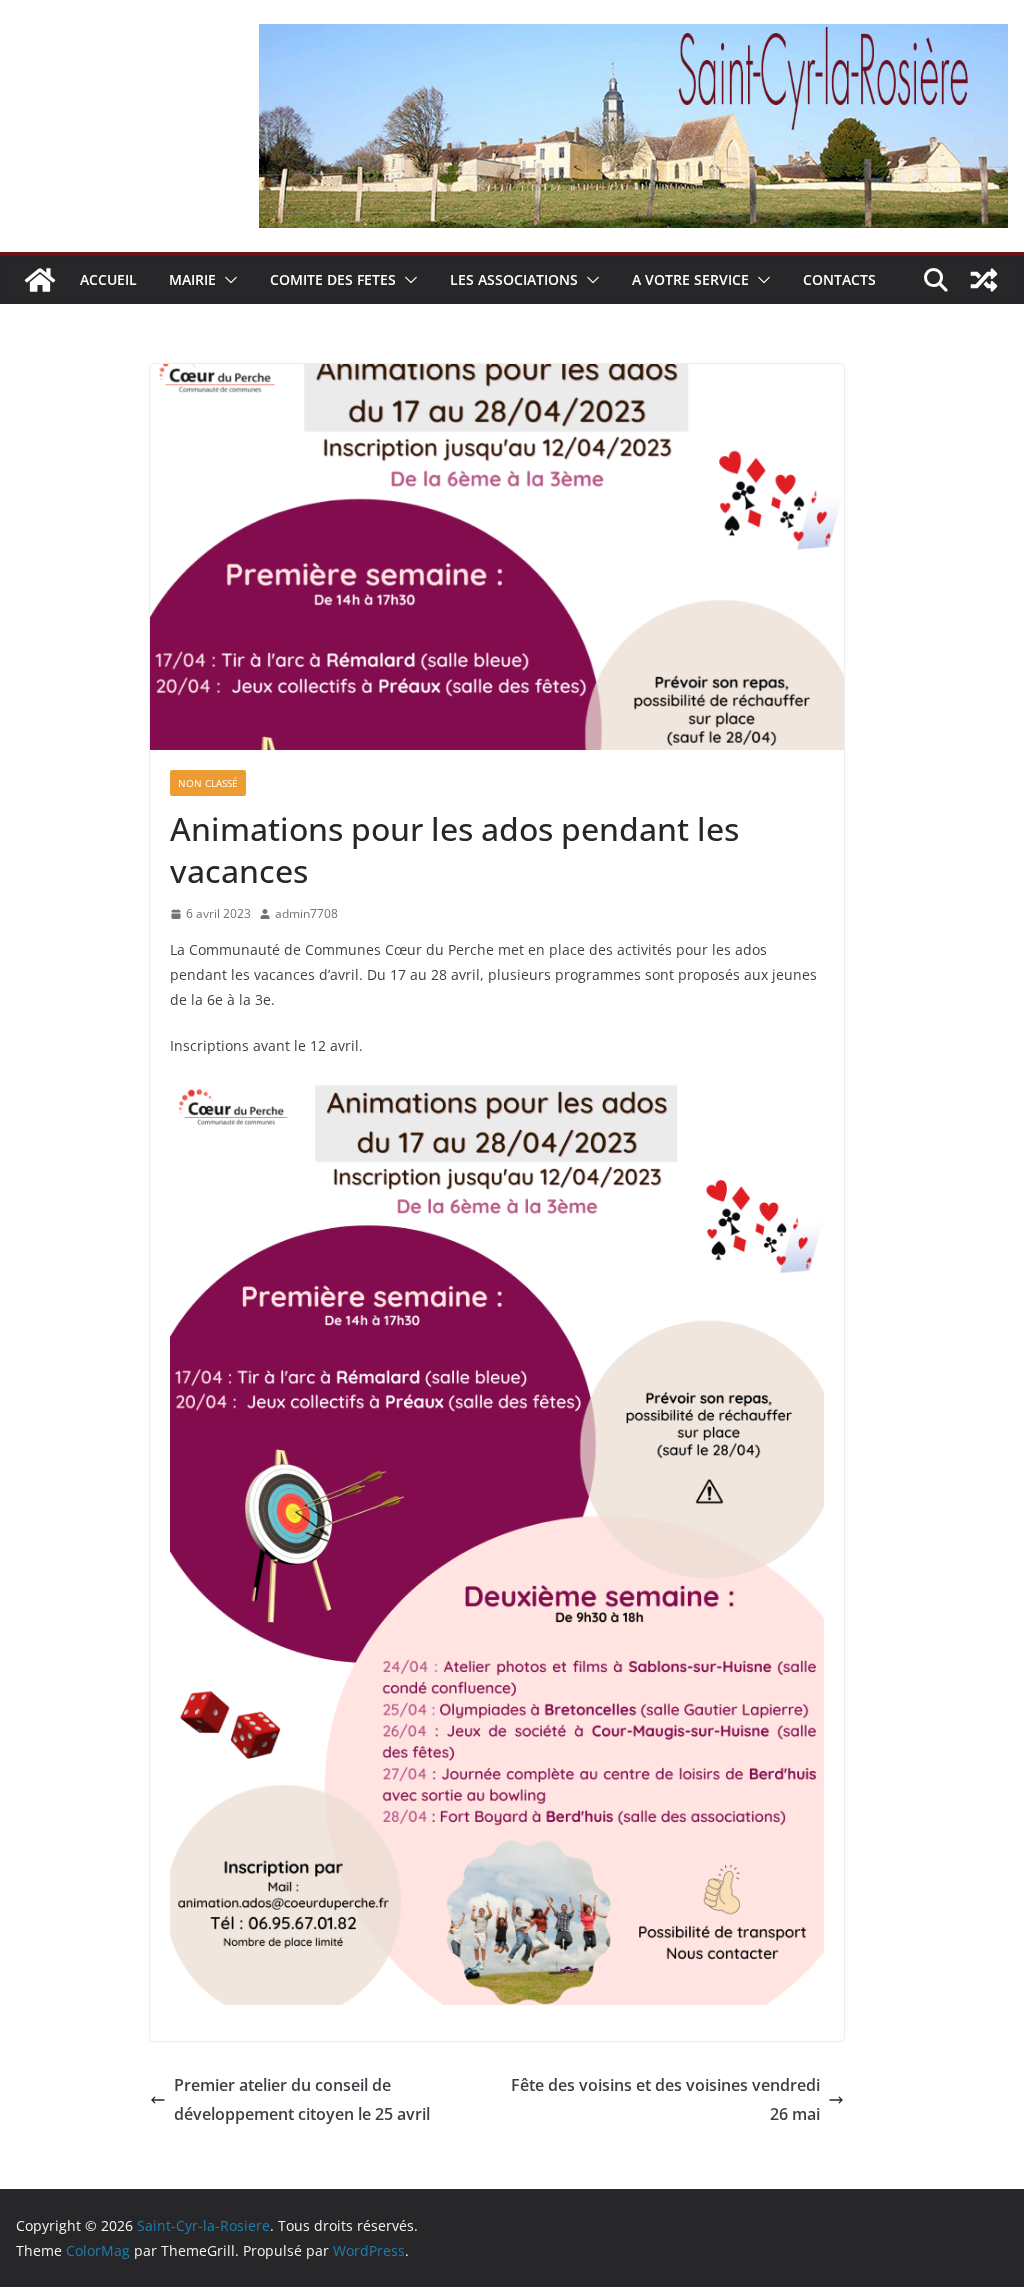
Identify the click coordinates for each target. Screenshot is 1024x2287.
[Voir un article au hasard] (984, 280)
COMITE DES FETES (333, 279)
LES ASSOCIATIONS (514, 279)
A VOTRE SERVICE (690, 279)
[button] (227, 280)
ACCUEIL (108, 279)
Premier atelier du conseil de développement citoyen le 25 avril (302, 2099)
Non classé (208, 783)
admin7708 (306, 913)
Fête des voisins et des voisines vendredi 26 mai (665, 2099)
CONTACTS (839, 279)
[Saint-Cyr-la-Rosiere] (40, 280)
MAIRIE (192, 279)
